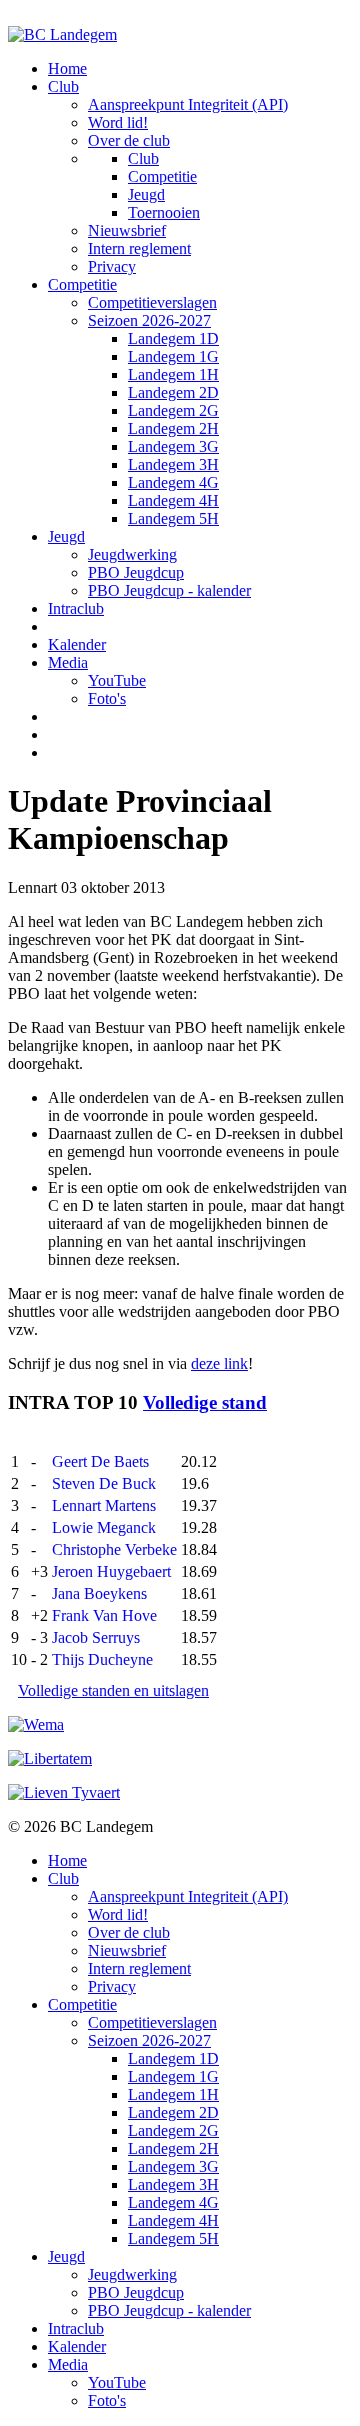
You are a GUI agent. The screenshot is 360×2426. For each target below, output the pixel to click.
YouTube (117, 680)
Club (63, 86)
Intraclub (76, 608)
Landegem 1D (173, 338)
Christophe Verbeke (114, 1549)
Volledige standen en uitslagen (113, 1690)
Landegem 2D (173, 392)
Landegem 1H (173, 374)
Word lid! (118, 122)
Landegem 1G (173, 356)
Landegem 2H (173, 428)
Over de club (129, 140)
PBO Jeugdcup (136, 572)
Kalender (77, 644)
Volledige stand (205, 1402)
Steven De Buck (104, 1483)
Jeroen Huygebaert (111, 1571)
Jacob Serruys (96, 1637)
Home (67, 68)
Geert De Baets (100, 1461)
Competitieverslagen (152, 302)
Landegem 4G (173, 482)
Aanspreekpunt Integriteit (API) (188, 104)
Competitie (162, 176)
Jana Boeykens (99, 1593)
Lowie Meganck (104, 1527)
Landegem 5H (173, 518)
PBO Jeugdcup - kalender (169, 590)
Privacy (112, 266)
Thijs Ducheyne (102, 1659)
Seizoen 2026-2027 (149, 320)
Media (68, 662)
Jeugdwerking (132, 554)
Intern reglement (139, 248)
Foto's (107, 698)
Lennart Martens (104, 1505)
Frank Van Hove (104, 1615)
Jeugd (146, 194)
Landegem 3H (173, 464)
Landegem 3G (173, 446)
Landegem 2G (173, 410)
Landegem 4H (173, 500)
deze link (219, 1363)
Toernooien (164, 212)
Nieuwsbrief (127, 230)
